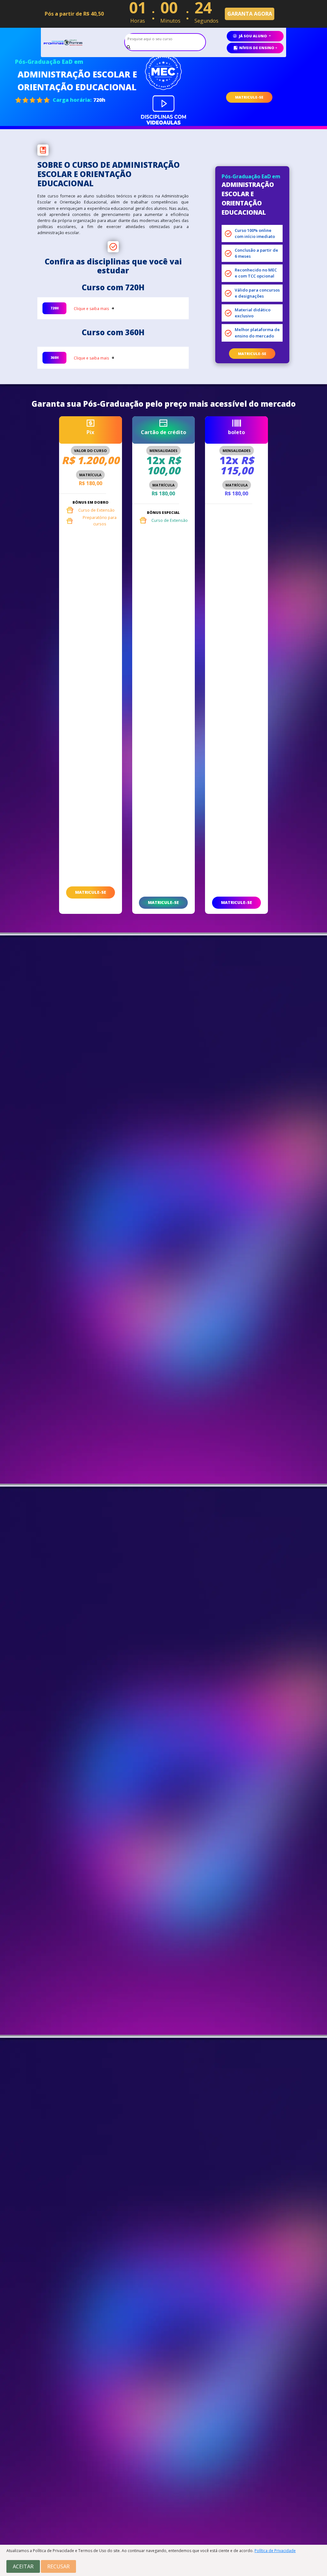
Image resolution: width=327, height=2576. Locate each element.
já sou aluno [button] (253, 36)
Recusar (58, 2566)
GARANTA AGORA (250, 14)
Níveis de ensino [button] (257, 48)
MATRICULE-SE (249, 97)
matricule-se (252, 354)
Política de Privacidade (275, 2551)
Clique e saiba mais (91, 309)
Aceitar (23, 2566)
